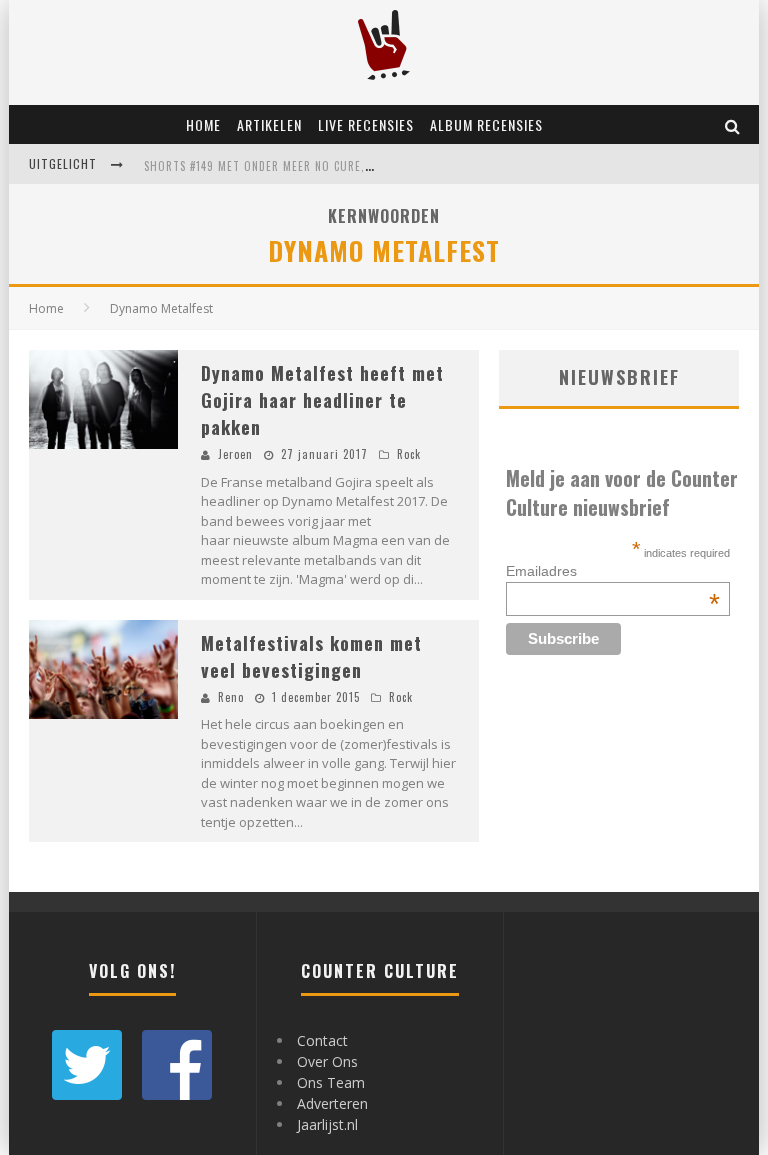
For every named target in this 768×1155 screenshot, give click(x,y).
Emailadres (613, 571)
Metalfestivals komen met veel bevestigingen (311, 656)
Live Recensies (366, 124)
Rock (409, 454)
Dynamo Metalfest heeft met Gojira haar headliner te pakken (322, 400)
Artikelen (269, 124)
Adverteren (332, 1103)
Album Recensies (486, 124)
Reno (231, 697)
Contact (322, 1040)
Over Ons (327, 1061)
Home (203, 124)
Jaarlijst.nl (327, 1124)
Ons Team (331, 1082)
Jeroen (235, 454)
